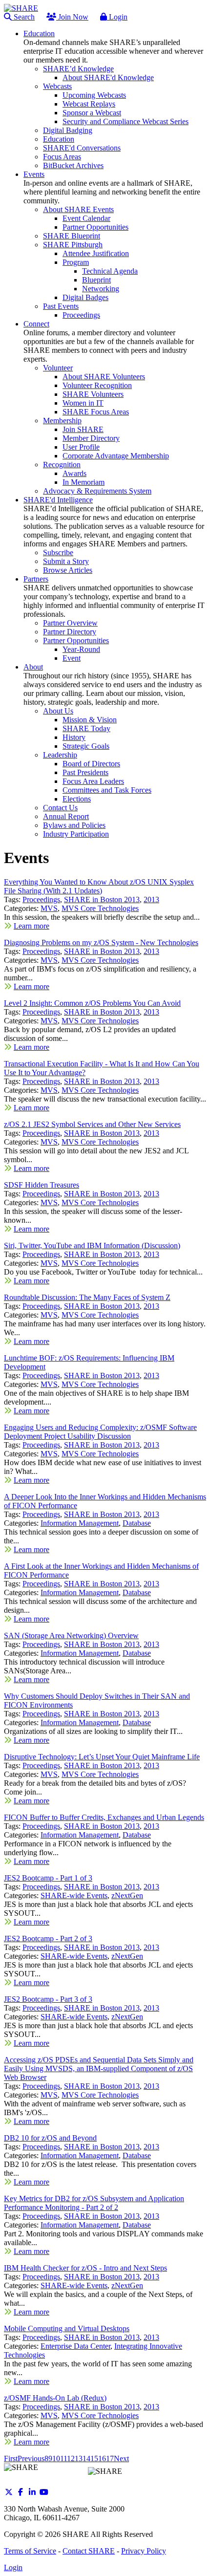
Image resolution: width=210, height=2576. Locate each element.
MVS (49, 908)
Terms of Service (30, 2551)
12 (71, 2458)
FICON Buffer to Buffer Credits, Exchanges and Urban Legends (104, 1817)
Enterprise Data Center (75, 2346)
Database (137, 1523)
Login (117, 17)
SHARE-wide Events (74, 1895)
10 (56, 2458)
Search (23, 17)
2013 (151, 899)
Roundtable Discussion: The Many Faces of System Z (87, 1297)
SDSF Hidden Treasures (42, 1185)
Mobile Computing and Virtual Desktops (67, 2328)
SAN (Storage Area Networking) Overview (71, 1635)
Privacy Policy (144, 2551)
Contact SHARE (89, 2551)
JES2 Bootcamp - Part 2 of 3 (48, 1938)
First (11, 2458)
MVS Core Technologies (100, 908)
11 (63, 2458)
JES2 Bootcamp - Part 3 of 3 (48, 1999)
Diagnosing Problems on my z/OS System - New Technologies (101, 942)
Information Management (80, 1523)
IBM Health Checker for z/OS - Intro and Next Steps (85, 2268)
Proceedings (41, 899)
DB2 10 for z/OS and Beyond (50, 2138)
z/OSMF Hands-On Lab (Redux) (55, 2398)
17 (110, 2458)
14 (86, 2458)
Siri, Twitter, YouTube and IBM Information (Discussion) (92, 1245)
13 (79, 2458)
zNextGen (127, 1895)
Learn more (31, 926)
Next (121, 2458)
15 (94, 2458)
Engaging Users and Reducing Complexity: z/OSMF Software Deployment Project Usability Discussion (100, 1432)
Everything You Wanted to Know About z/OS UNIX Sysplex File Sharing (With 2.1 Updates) (99, 886)
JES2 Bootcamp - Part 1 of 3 (48, 1878)
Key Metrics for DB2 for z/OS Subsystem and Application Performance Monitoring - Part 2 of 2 (94, 2203)
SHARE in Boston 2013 (102, 899)
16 (102, 2458)
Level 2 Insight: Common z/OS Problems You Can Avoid (92, 1003)
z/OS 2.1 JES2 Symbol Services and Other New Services (92, 1124)
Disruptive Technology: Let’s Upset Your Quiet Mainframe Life (102, 1757)
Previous (31, 2458)
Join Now (72, 17)
